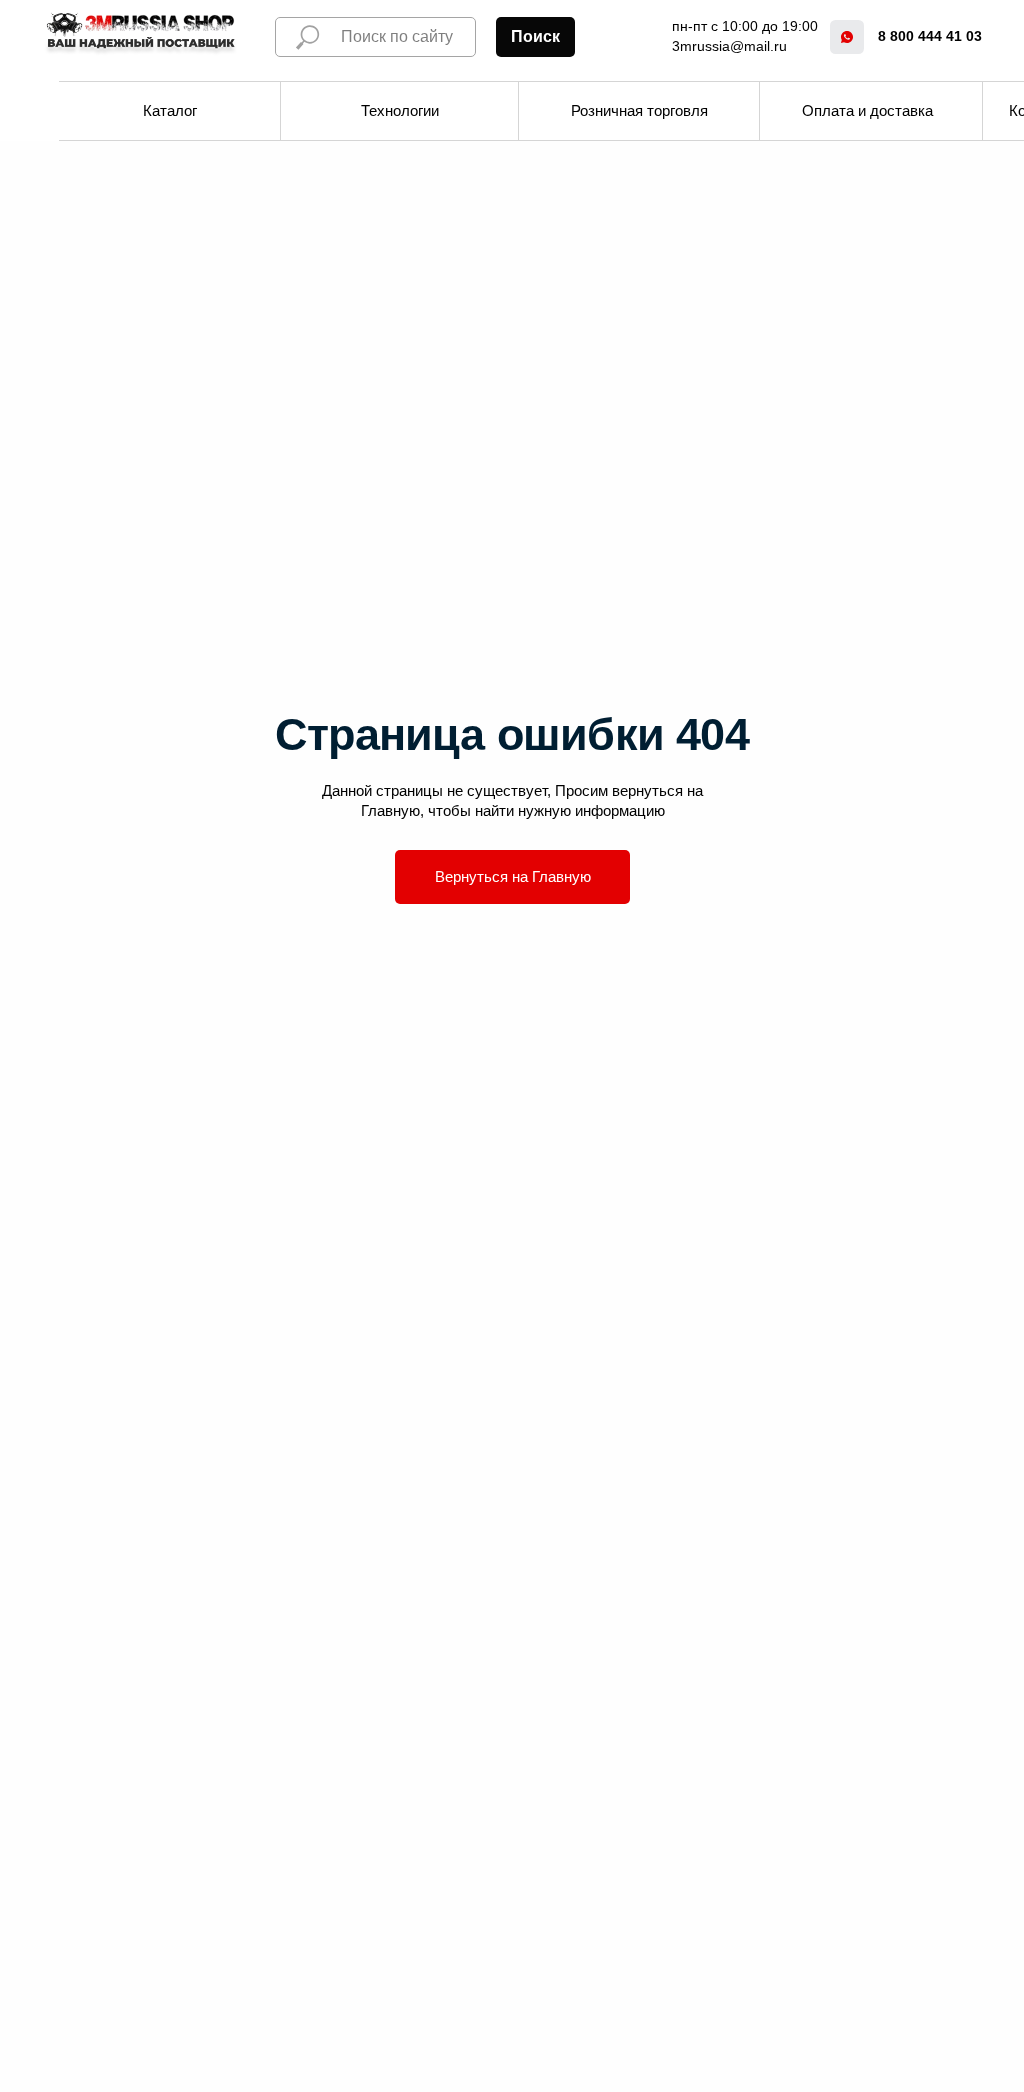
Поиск (535, 36)
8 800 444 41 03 (930, 36)
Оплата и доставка (867, 110)
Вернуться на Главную (513, 876)
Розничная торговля (639, 110)
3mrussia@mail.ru (729, 46)
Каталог (170, 110)
